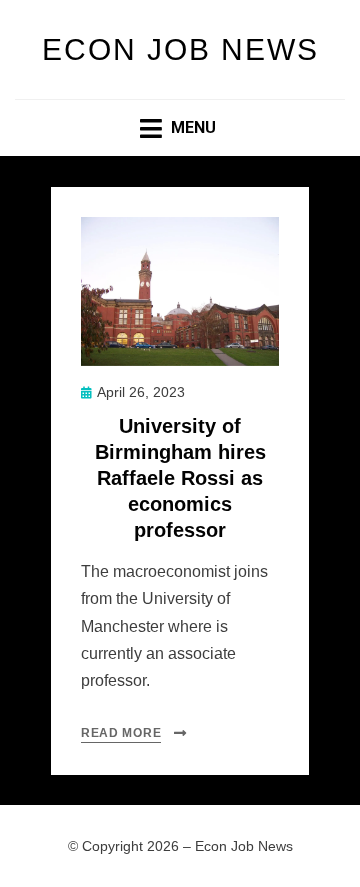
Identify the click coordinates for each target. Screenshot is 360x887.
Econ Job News (180, 49)
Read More (121, 733)
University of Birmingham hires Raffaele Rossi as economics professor (180, 478)
